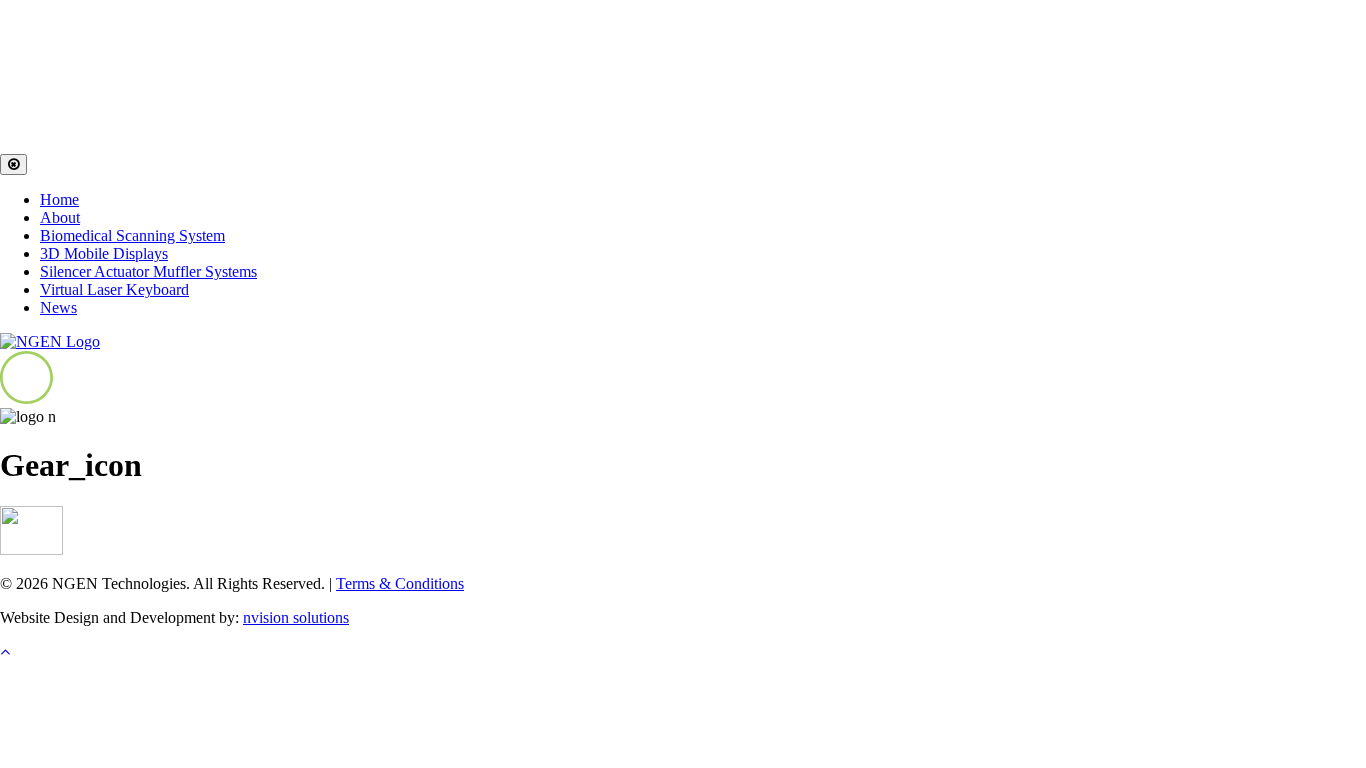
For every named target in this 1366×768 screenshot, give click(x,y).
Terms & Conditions (400, 583)
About (60, 217)
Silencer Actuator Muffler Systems (148, 271)
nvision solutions (296, 617)
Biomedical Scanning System (132, 235)
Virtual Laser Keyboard (114, 289)
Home (59, 199)
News (58, 307)
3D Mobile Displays (104, 253)
